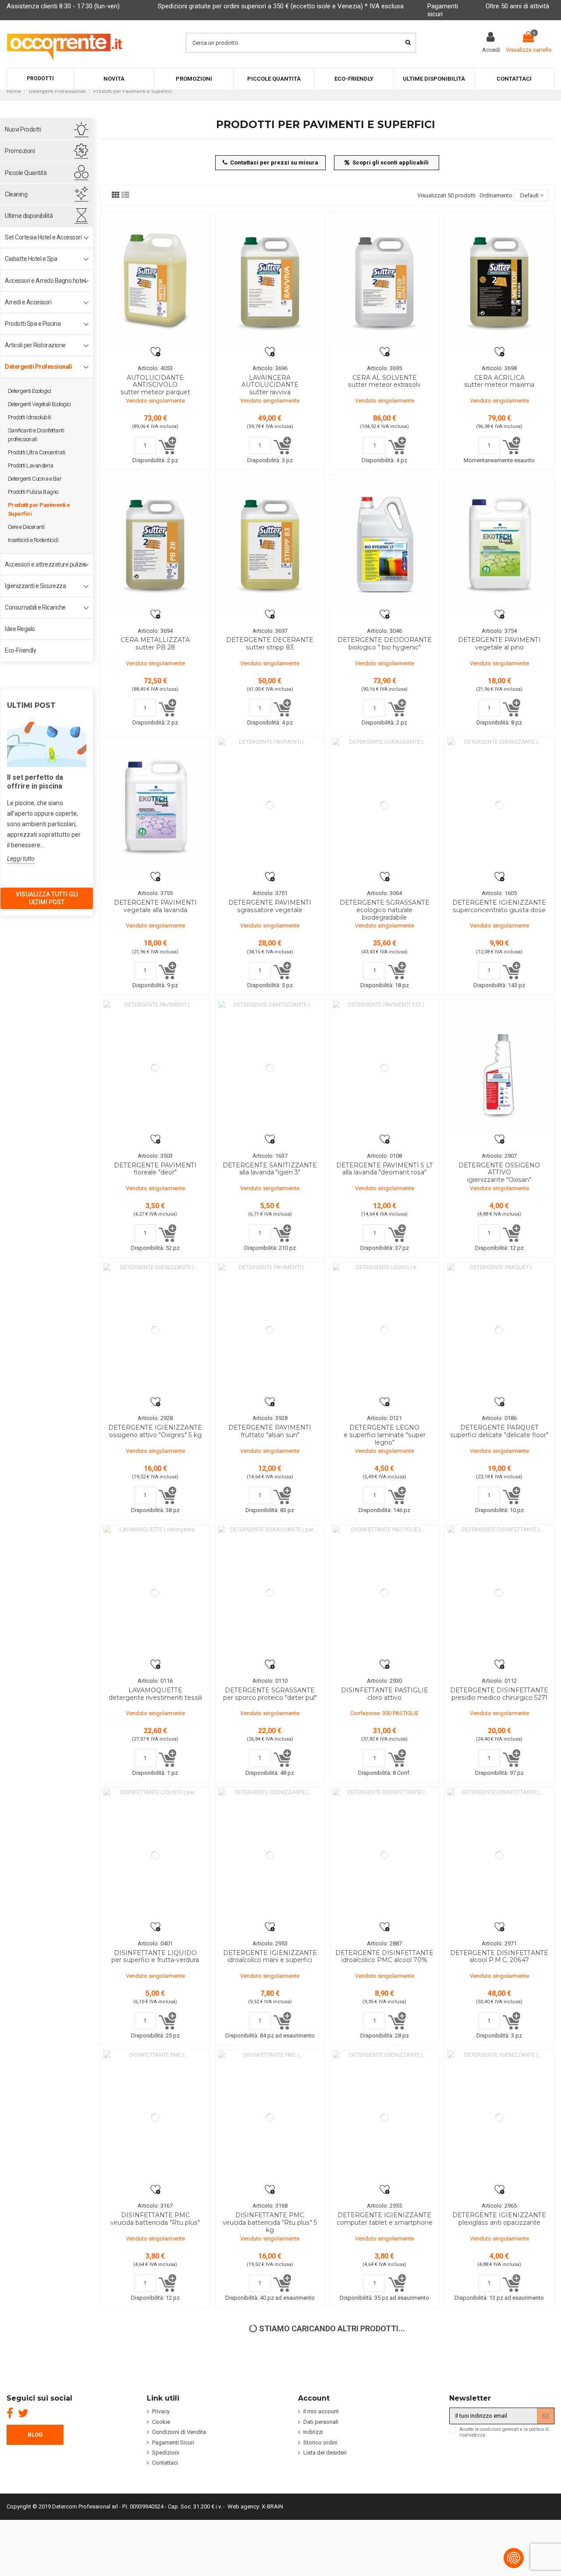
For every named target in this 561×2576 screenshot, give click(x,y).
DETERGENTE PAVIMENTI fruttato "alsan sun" (270, 1431)
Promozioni (20, 151)
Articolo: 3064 (384, 893)
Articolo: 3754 (499, 631)
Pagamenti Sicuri (173, 2442)
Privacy (161, 2411)
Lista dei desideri (325, 2453)
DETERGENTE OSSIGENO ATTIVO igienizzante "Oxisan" (499, 1173)
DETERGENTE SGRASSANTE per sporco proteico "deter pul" (270, 1694)
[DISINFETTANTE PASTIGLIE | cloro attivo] (385, 1593)
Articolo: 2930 (384, 1681)
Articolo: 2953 (270, 1943)
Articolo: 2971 (499, 1943)
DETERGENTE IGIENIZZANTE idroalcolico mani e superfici (270, 1957)
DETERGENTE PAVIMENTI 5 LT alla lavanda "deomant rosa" (385, 1169)
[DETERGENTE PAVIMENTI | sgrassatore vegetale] (270, 805)
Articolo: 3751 (270, 893)
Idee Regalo (20, 629)
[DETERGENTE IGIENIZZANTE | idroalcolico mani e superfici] (270, 1855)
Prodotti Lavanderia (31, 466)
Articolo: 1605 (499, 893)
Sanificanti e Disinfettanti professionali (36, 435)
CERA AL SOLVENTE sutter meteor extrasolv (384, 381)
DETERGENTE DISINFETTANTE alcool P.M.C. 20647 (499, 1957)
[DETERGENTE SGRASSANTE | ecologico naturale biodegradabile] (385, 805)
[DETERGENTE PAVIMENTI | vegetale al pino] (499, 543)
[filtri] (116, 195)
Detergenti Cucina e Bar (35, 479)
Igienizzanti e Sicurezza (35, 586)
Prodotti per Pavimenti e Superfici (39, 509)
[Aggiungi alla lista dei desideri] (155, 351)
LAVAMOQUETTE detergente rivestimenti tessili (155, 1694)
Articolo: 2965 (499, 2206)
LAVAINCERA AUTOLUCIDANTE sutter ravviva (270, 385)
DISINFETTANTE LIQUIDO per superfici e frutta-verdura (155, 1957)
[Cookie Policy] (514, 2558)
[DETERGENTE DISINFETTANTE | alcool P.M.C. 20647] (499, 1855)
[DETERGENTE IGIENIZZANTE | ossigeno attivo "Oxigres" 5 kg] (155, 1330)
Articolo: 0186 (499, 1418)
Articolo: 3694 (155, 631)
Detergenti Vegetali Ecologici (39, 404)
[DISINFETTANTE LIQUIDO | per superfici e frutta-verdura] (155, 1855)
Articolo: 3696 (270, 368)
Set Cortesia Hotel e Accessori (43, 237)
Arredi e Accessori (28, 302)
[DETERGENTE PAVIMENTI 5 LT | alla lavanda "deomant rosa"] (385, 1068)
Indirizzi (313, 2432)
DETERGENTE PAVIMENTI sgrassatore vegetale (270, 906)
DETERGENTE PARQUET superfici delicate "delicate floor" (499, 1431)
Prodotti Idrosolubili (30, 417)
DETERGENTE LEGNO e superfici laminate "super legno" (385, 1435)
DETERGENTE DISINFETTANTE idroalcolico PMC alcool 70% (384, 1957)
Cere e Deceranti (26, 527)
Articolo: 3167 (155, 2206)
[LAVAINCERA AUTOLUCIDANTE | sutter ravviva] (270, 280)
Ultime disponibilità (29, 216)
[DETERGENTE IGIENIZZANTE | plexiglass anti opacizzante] (499, 2118)
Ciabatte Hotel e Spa (31, 259)
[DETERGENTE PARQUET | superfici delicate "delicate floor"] (499, 1330)
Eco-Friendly (20, 650)
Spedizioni (166, 2453)
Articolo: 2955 (384, 2206)
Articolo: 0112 (499, 1681)
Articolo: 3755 (155, 893)
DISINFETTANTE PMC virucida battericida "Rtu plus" (155, 2219)
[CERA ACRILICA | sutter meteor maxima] (499, 280)
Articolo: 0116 (155, 1681)
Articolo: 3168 (270, 2206)
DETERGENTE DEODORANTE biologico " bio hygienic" (385, 644)
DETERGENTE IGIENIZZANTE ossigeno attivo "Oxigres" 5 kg (155, 1431)
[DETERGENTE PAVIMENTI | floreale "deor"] (155, 1068)
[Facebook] (10, 2413)
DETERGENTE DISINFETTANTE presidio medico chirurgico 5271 (499, 1694)
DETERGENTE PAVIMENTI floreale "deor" (155, 1169)
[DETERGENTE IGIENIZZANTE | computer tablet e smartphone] (385, 2118)
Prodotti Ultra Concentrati (37, 452)
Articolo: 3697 (270, 631)
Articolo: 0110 (270, 1681)
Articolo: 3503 (155, 1156)
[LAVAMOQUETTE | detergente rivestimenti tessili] (155, 1593)
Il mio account (321, 2411)
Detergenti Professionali (38, 367)
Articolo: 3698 (499, 368)
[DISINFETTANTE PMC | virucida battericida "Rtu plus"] (155, 2118)
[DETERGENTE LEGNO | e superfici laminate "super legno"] (385, 1330)
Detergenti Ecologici (30, 391)
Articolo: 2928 (155, 1418)
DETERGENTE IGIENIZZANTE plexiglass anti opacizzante (499, 2219)
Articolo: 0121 (384, 1418)
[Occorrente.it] (65, 42)
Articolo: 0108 (384, 1156)
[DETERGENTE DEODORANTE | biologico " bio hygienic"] (385, 543)
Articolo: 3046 (384, 631)
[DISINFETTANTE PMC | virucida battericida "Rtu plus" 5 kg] (270, 2118)
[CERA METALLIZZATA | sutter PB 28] (155, 543)
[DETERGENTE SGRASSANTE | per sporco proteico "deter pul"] (270, 1593)
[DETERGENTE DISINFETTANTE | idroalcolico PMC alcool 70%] (385, 1855)
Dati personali (321, 2422)
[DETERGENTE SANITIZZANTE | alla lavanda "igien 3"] (270, 1068)
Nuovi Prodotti (23, 129)
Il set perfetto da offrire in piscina (35, 782)
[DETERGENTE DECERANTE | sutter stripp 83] (270, 543)
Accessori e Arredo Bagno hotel (45, 281)
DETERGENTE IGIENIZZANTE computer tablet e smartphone (385, 2219)
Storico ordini (320, 2442)
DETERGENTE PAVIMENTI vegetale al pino (499, 644)
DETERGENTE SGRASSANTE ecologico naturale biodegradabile (385, 910)
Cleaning (16, 194)
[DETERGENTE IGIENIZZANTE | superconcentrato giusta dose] (499, 805)
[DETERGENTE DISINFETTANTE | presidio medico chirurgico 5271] (499, 1593)
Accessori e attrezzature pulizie (45, 564)
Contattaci (165, 2463)
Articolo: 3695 (384, 368)
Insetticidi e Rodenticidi (33, 540)
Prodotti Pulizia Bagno (33, 492)
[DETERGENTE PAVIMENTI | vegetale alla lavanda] (155, 805)
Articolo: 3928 (270, 1418)
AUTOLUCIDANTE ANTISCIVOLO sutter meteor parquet (155, 385)
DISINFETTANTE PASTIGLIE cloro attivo (385, 1694)
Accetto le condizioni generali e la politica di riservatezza (504, 2432)
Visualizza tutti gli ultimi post (47, 898)
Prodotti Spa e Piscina (33, 324)
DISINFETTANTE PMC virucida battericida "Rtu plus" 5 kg (270, 2223)
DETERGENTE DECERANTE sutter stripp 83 (270, 644)
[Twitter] (23, 2413)
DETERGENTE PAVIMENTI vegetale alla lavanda (155, 906)
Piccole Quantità (26, 173)
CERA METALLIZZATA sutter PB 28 (155, 644)
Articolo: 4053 (155, 368)
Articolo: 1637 (270, 1156)
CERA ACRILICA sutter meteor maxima (499, 381)
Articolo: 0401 (155, 1943)
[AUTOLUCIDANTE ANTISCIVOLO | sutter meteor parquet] (155, 280)
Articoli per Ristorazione (35, 345)
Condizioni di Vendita (179, 2432)
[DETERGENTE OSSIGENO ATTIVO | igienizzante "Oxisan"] (499, 1068)
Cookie (161, 2422)
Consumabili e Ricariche (35, 607)
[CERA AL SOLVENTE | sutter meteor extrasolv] (385, 280)
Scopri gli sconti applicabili (391, 162)
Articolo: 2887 (384, 1943)
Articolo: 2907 (499, 1156)
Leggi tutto (21, 859)
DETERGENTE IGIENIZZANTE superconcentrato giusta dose (499, 906)
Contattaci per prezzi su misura (274, 162)
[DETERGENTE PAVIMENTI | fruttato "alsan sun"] (270, 1330)
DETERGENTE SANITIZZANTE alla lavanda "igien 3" (270, 1169)
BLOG (35, 2435)
